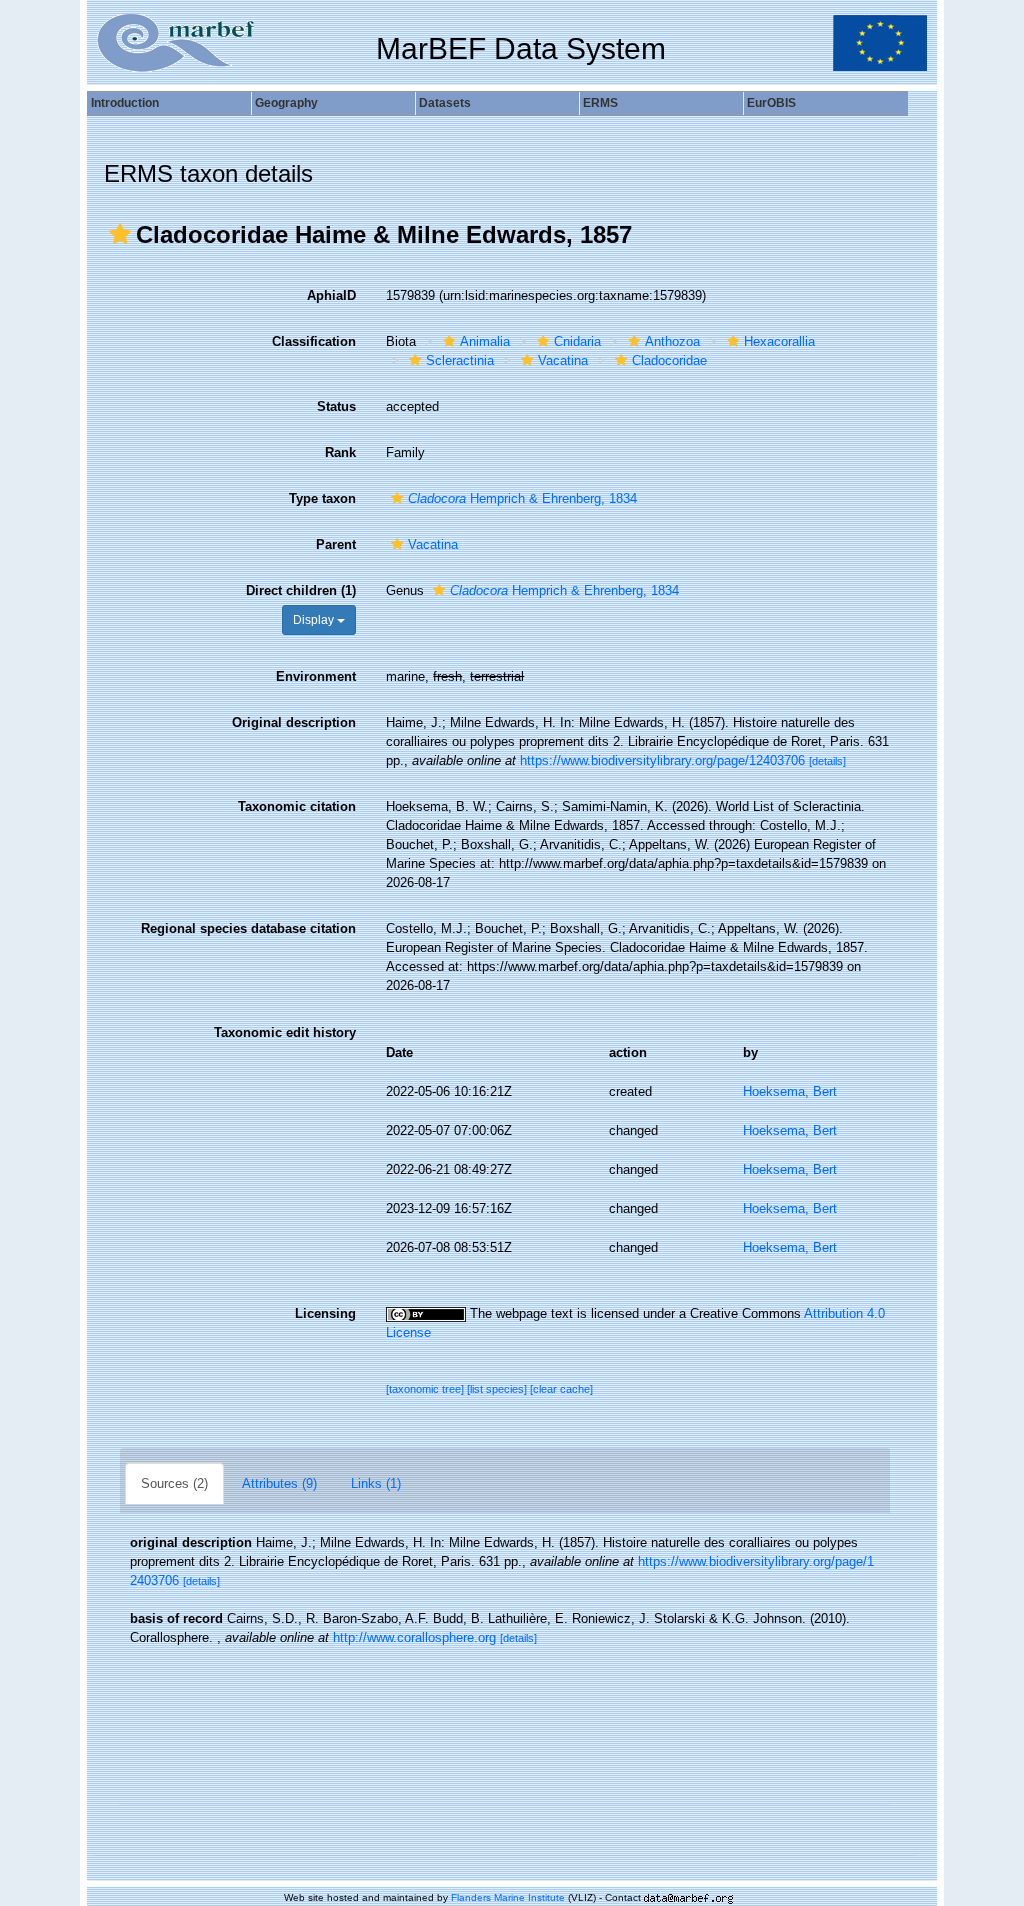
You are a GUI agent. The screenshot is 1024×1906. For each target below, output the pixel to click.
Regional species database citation (248, 928)
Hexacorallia (779, 341)
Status (336, 406)
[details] (827, 761)
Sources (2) (174, 1483)
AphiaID (331, 295)
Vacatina (563, 360)
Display (315, 620)
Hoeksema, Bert (790, 1091)
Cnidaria (577, 341)
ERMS (600, 103)
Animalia (485, 341)
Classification (314, 341)
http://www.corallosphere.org (414, 1637)
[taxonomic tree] (426, 1389)
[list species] (498, 1389)
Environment (316, 676)
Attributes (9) (279, 1483)
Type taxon (322, 498)
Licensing (325, 1313)
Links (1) (376, 1483)
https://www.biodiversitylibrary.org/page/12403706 (662, 760)
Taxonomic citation (297, 806)
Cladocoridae (669, 360)
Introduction (125, 103)
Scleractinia (460, 360)
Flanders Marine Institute (508, 1897)
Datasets (445, 103)
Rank (340, 452)
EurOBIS (771, 103)
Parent (336, 544)
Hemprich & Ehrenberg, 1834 (522, 498)
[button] (120, 234)
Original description (294, 722)
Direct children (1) (301, 590)
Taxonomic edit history (285, 1032)
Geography (286, 103)
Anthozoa (672, 341)
